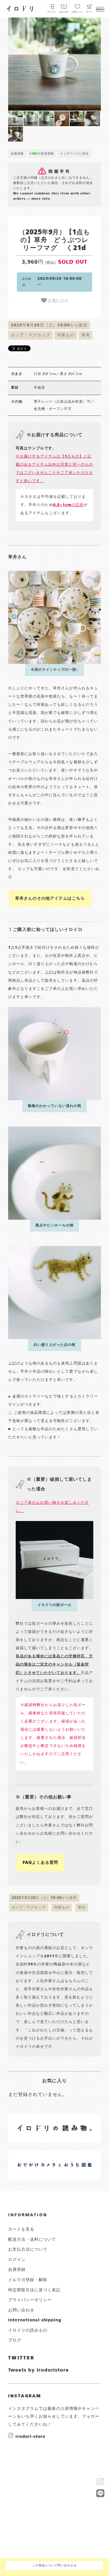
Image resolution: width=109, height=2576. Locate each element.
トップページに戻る (75, 154)
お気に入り (58, 300)
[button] (31, 64)
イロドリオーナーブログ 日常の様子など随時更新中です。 (39, 2158)
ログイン (52, 12)
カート (90, 12)
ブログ (15, 2340)
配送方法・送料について (32, 2240)
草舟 (86, 335)
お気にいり (77, 12)
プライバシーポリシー (30, 2300)
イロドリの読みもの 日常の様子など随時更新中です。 (39, 2122)
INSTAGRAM (25, 2396)
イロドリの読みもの (28, 2330)
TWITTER (21, 2358)
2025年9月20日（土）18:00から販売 (49, 325)
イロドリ (20, 8)
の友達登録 (42, 154)
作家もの (66, 335)
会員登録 (17, 154)
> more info (39, 199)
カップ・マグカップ (30, 335)
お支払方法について (28, 2250)
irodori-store (30, 2436)
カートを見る (21, 2229)
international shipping (35, 2320)
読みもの (64, 12)
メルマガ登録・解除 (28, 2280)
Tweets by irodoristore (39, 2370)
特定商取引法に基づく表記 (34, 2290)
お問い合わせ (21, 2310)
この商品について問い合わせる (54, 2566)
